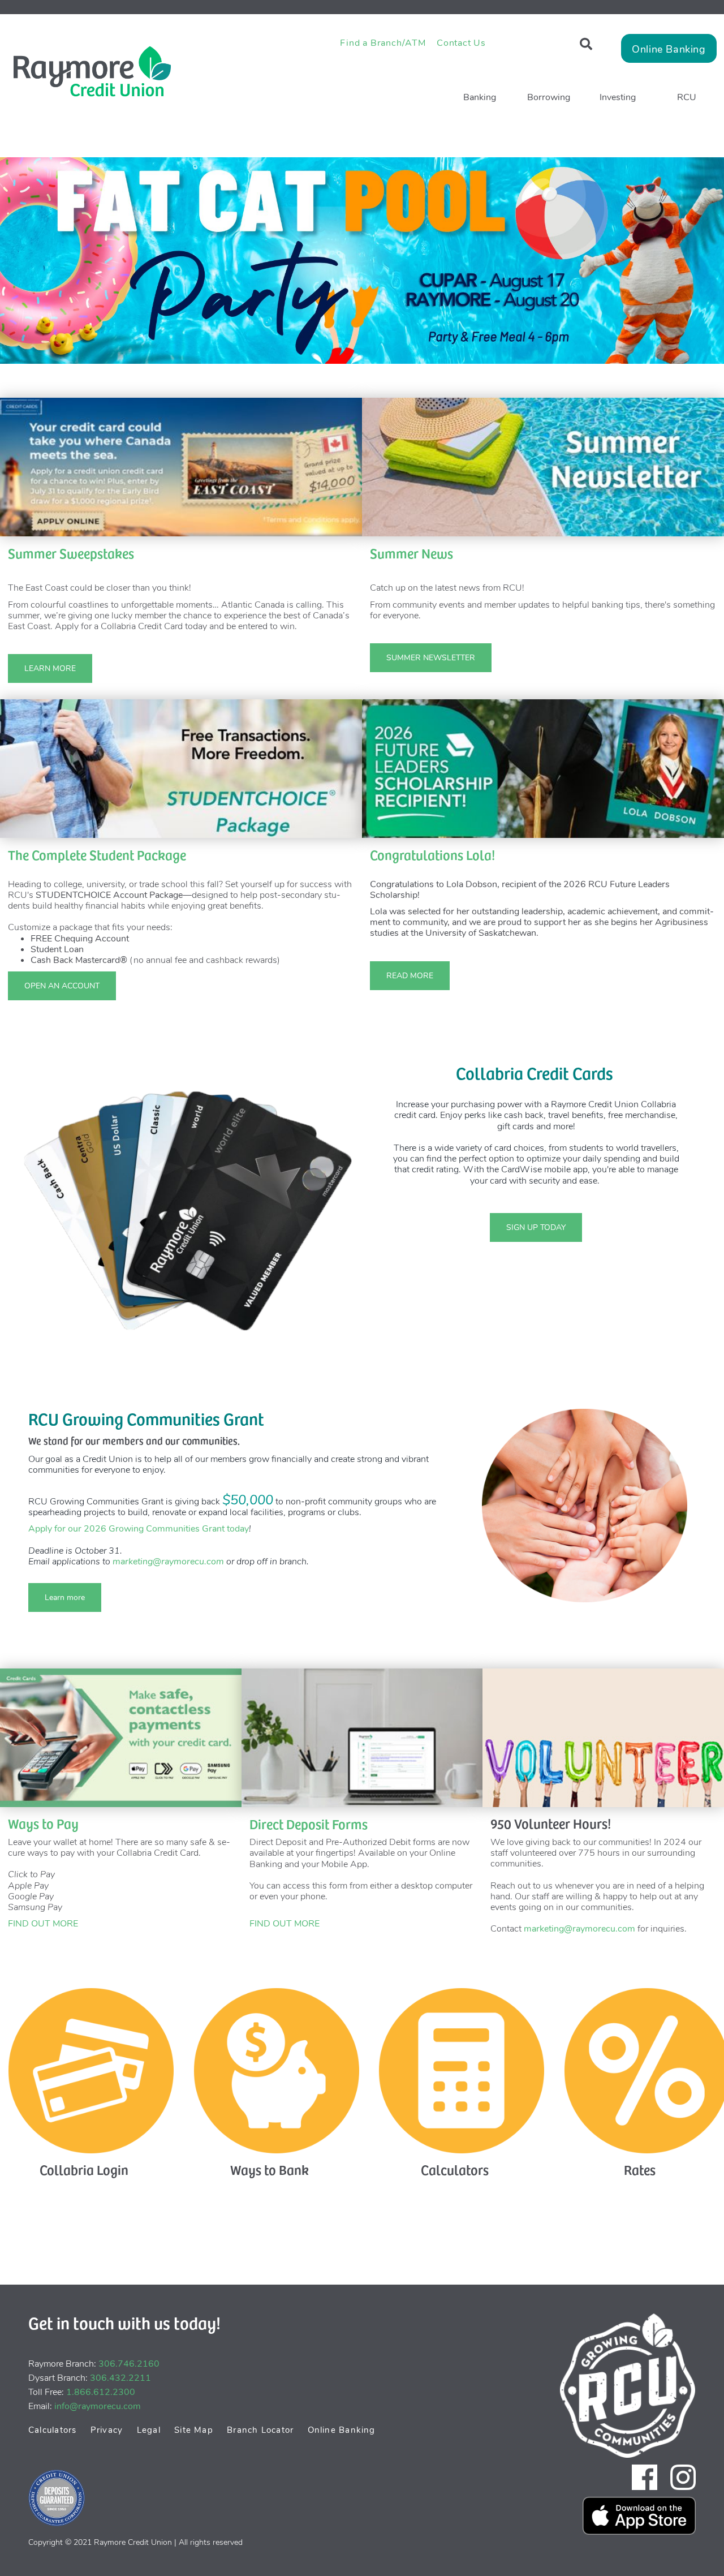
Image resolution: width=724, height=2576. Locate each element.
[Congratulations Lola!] (543, 768)
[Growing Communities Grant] (585, 1506)
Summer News (411, 553)
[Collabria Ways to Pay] (121, 1737)
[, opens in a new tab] (362, 260)
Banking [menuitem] (480, 97)
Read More (402, 976)
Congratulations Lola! (432, 854)
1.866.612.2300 (101, 2392)
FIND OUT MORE (43, 1924)
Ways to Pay (43, 1823)
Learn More (42, 668)
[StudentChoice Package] (181, 768)
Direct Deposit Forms (309, 1824)
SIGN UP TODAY (528, 1227)
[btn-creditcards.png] (91, 2070)
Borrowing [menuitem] (549, 97)
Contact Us (461, 43)
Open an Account (62, 986)
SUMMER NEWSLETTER (423, 658)
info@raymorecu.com (98, 2406)
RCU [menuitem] (687, 97)
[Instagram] (683, 2477)
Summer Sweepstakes (71, 553)
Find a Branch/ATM (383, 43)
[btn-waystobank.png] (276, 2070)
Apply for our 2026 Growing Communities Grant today (139, 1529)
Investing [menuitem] (618, 97)
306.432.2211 (120, 2378)
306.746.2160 (129, 2364)
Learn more (57, 1597)
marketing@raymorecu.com (168, 1562)
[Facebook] (645, 2477)
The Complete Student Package (97, 854)
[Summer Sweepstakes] (181, 467)
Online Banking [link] (669, 49)
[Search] (586, 44)
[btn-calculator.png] (461, 2070)
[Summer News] (543, 467)
